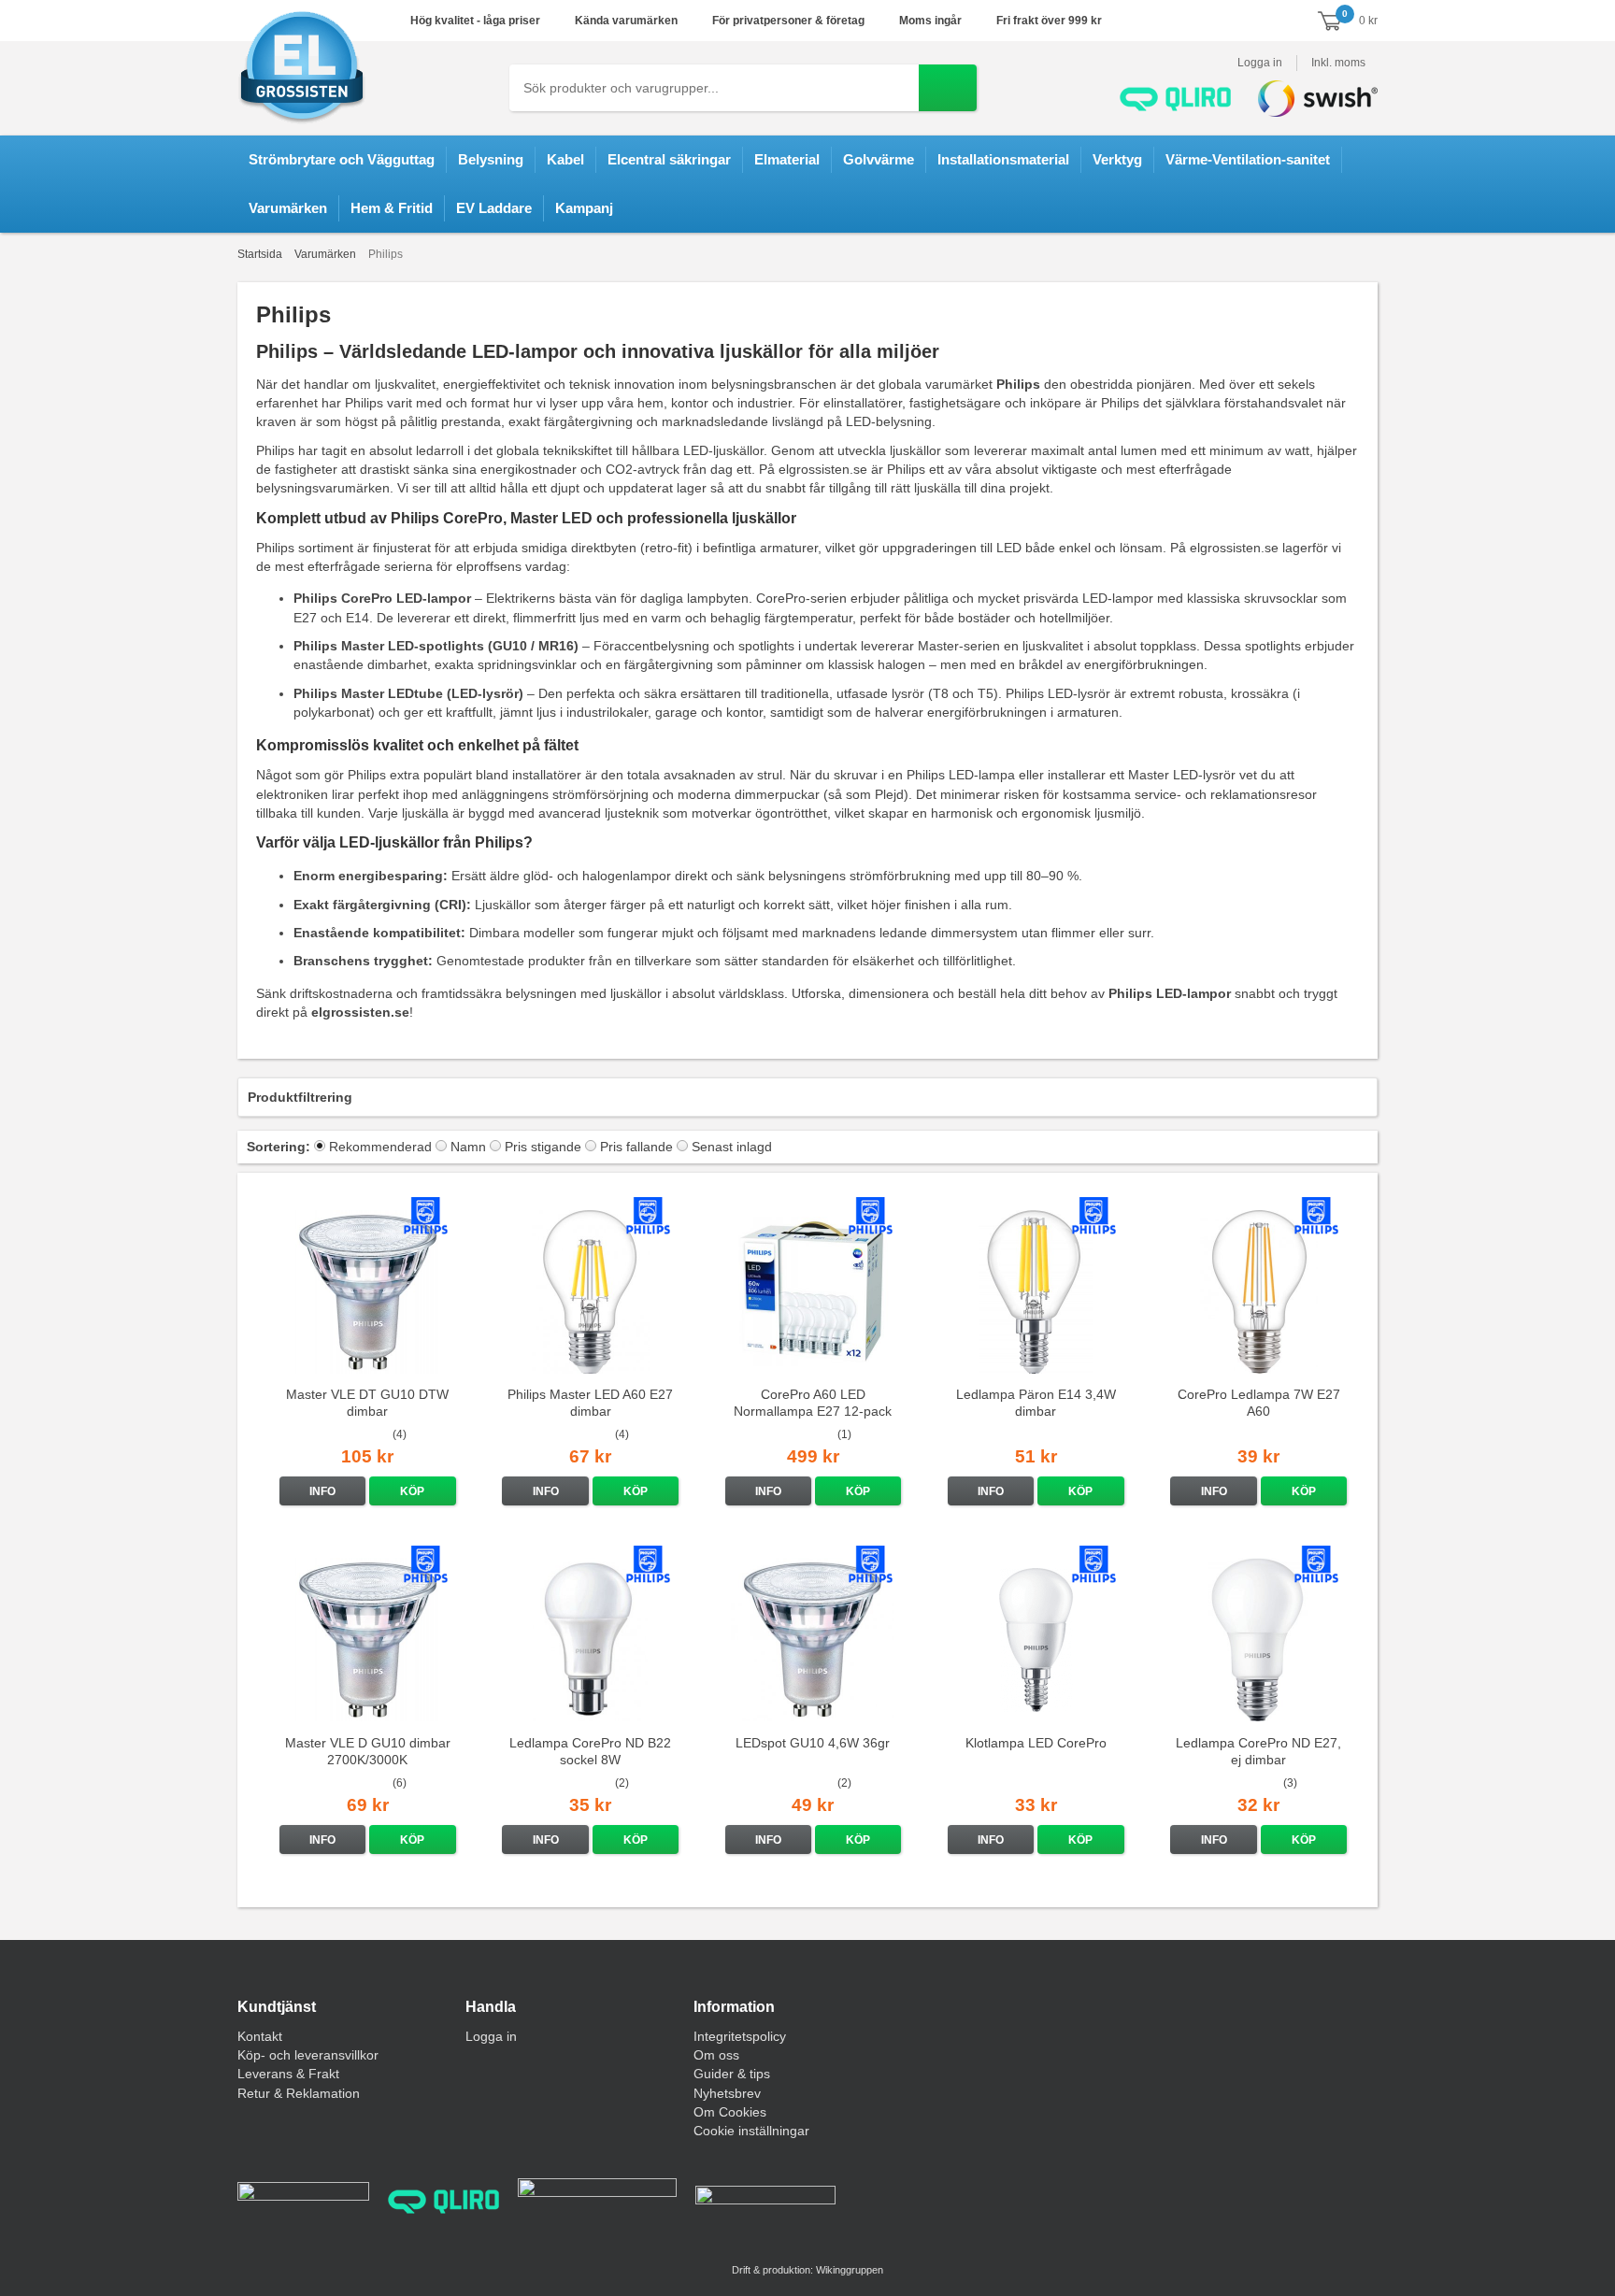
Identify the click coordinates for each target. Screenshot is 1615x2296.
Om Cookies (730, 2112)
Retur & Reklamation (299, 2093)
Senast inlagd (732, 1147)
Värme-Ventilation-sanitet (1248, 159)
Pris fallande (636, 1147)
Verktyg (1117, 159)
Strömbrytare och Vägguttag (342, 159)
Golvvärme (879, 159)
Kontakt (260, 2036)
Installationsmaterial (1003, 159)
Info (322, 1491)
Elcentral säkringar (669, 159)
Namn (468, 1147)
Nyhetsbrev (727, 2093)
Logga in (1260, 63)
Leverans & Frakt (288, 2074)
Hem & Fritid (392, 208)
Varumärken (288, 208)
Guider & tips (732, 2074)
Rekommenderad (380, 1147)
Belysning (491, 159)
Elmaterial (787, 159)
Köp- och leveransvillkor (308, 2055)
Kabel (565, 159)
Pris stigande (543, 1147)
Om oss (716, 2055)
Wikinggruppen (850, 2270)
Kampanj (584, 208)
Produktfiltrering (300, 1097)
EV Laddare (494, 208)
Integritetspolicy (740, 2036)
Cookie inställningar (751, 2131)
